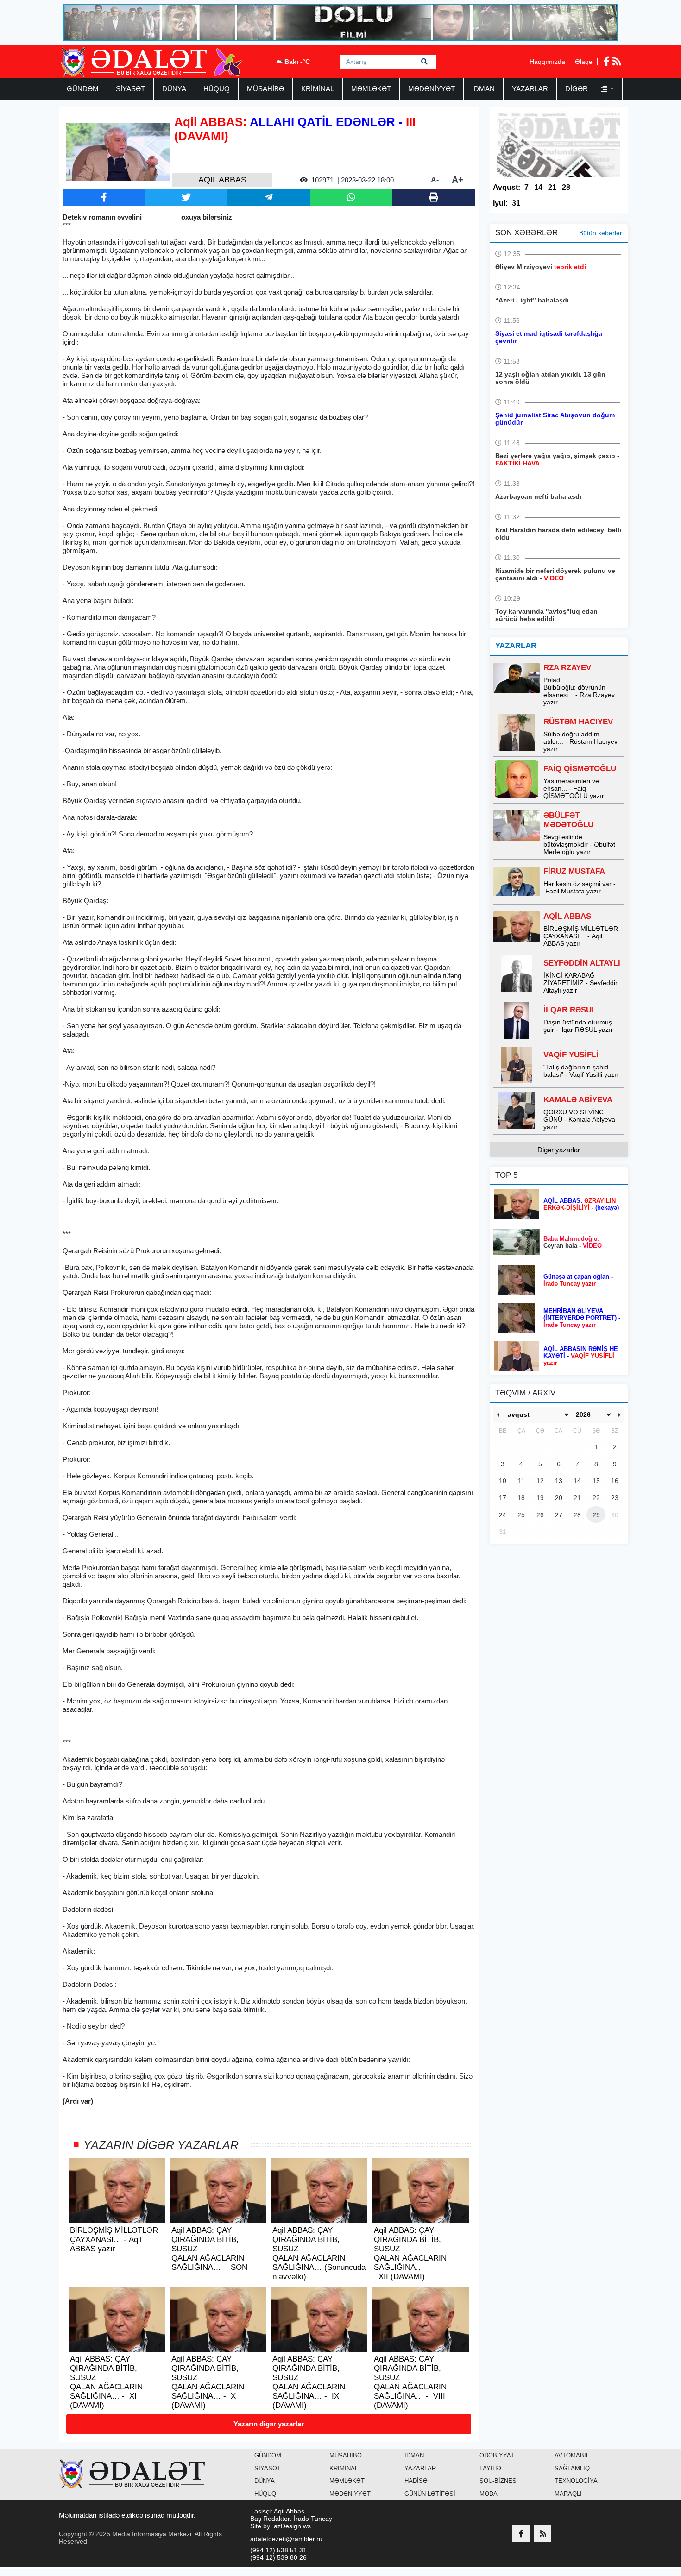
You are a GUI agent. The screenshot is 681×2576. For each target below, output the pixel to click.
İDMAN (483, 89)
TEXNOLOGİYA (576, 2481)
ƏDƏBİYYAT (497, 2455)
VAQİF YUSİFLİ (571, 1055)
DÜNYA (174, 89)
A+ (458, 180)
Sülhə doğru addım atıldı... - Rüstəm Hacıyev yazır (580, 741)
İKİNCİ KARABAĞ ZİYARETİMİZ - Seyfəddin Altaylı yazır (581, 983)
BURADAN (161, 217)
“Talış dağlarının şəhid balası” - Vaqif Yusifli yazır (581, 1071)
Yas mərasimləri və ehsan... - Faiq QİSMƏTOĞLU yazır (574, 788)
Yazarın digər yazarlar (269, 2424)
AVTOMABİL (572, 2455)
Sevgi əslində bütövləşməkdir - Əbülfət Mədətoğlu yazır (579, 844)
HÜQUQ (217, 89)
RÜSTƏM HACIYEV (578, 722)
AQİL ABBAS (567, 916)
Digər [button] (577, 89)
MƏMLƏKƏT (371, 89)
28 (566, 187)
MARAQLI (568, 2494)
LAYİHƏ (490, 2468)
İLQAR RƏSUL (570, 1010)
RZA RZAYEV (567, 668)
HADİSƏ (416, 2481)
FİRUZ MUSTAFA (574, 871)
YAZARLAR (530, 89)
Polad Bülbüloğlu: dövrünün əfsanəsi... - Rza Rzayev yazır (579, 691)
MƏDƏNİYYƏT (432, 89)
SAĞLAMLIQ (572, 2468)
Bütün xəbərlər (601, 233)
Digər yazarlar (559, 1150)
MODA (489, 2494)
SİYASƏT (130, 89)
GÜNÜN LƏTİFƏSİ (430, 2494)
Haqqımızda (547, 62)
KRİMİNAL (318, 89)
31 (516, 203)
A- (435, 180)
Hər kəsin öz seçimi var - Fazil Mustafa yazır (580, 887)
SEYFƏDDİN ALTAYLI (582, 963)
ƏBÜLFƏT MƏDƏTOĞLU (568, 820)
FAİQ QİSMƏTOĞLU (580, 769)
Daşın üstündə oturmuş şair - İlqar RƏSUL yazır (578, 1026)
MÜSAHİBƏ (265, 89)
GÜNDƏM (83, 89)
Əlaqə (584, 62)
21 (552, 187)
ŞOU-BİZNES (498, 2481)
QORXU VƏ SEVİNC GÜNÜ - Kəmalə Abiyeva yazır (579, 1119)
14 (538, 187)
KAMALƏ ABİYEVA (578, 1100)
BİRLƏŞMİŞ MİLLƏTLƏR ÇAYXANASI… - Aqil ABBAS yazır (581, 936)
